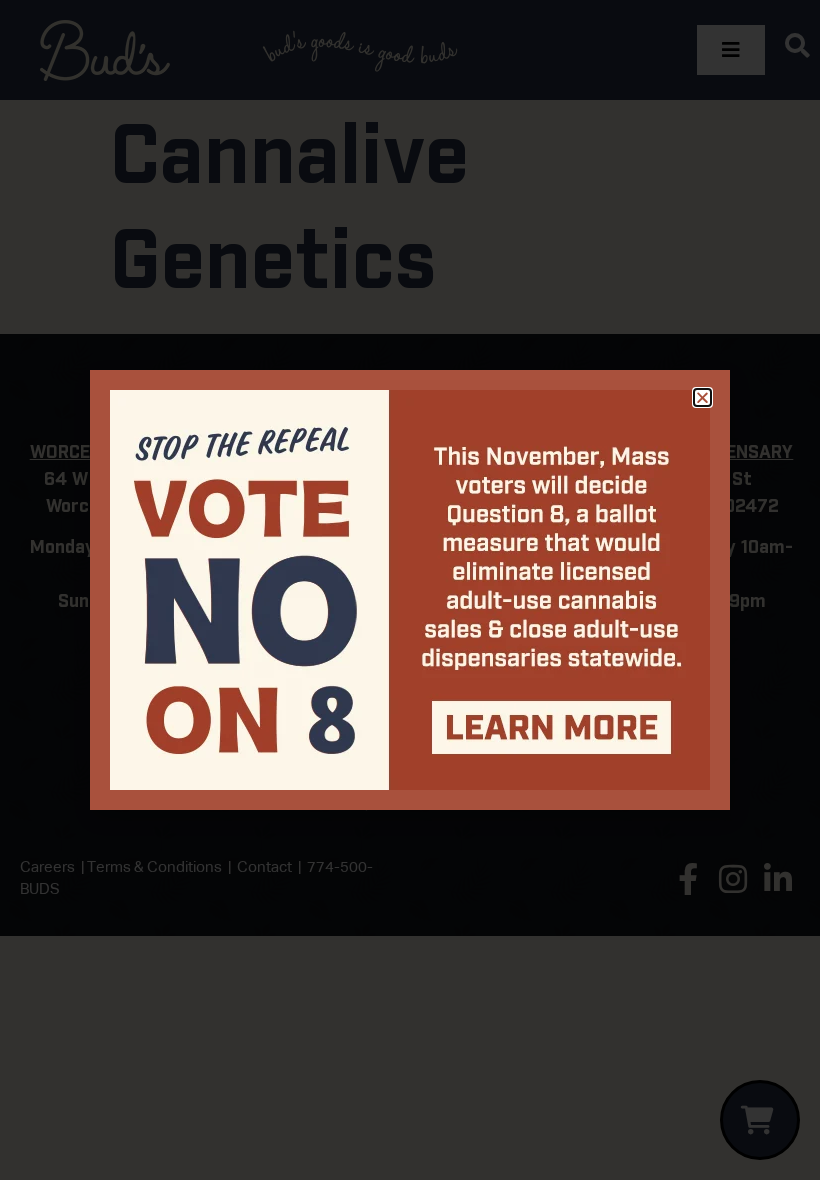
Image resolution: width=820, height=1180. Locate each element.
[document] (410, 590)
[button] (702, 397)
